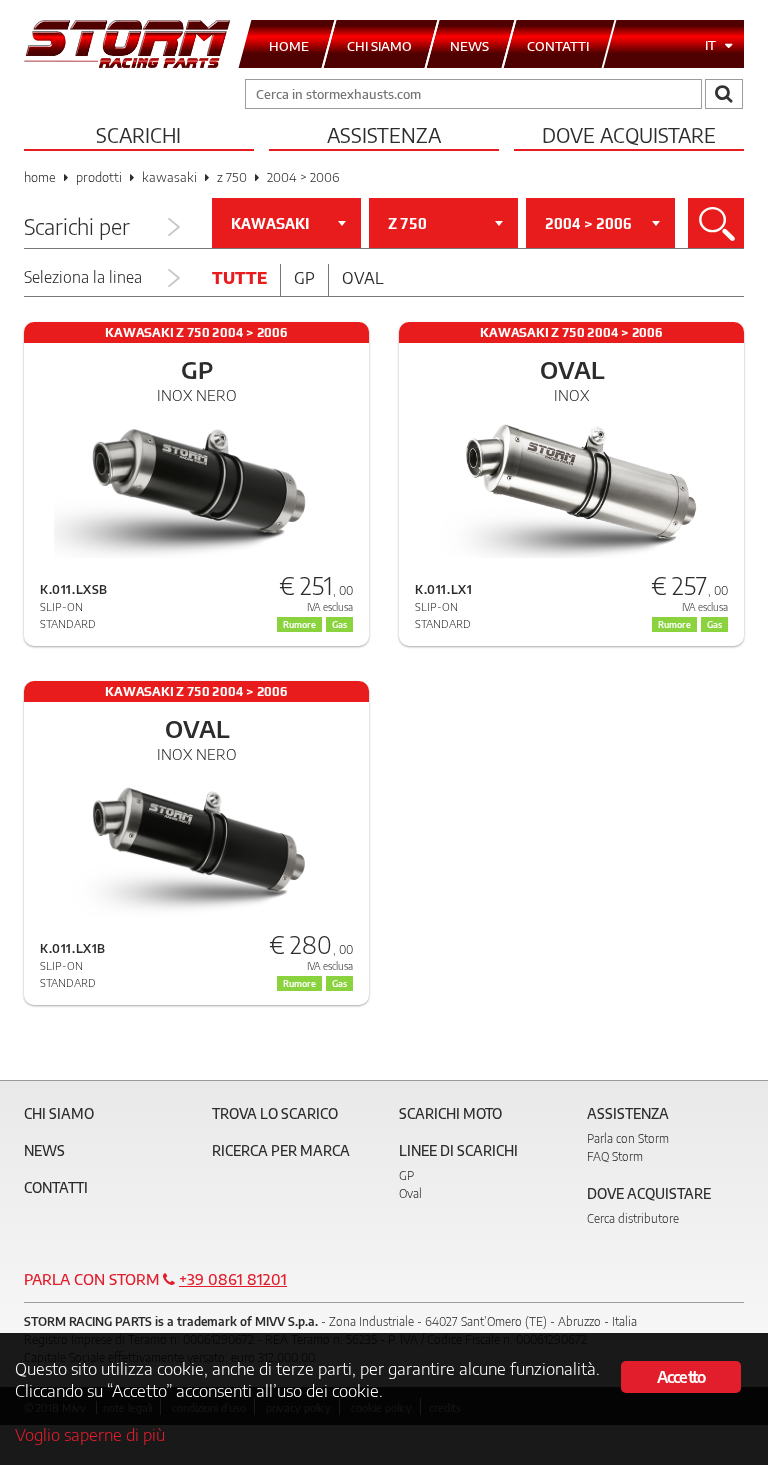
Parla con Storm (628, 1138)
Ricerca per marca (281, 1150)
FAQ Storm (615, 1156)
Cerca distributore (633, 1218)
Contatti (56, 1187)
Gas (339, 624)
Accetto (681, 1377)
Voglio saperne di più (90, 1434)
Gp (304, 278)
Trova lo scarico (275, 1113)
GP (406, 1175)
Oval (363, 278)
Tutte (239, 278)
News (44, 1150)
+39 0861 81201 (233, 1279)
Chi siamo (59, 1113)
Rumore (299, 624)
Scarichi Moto (450, 1113)
